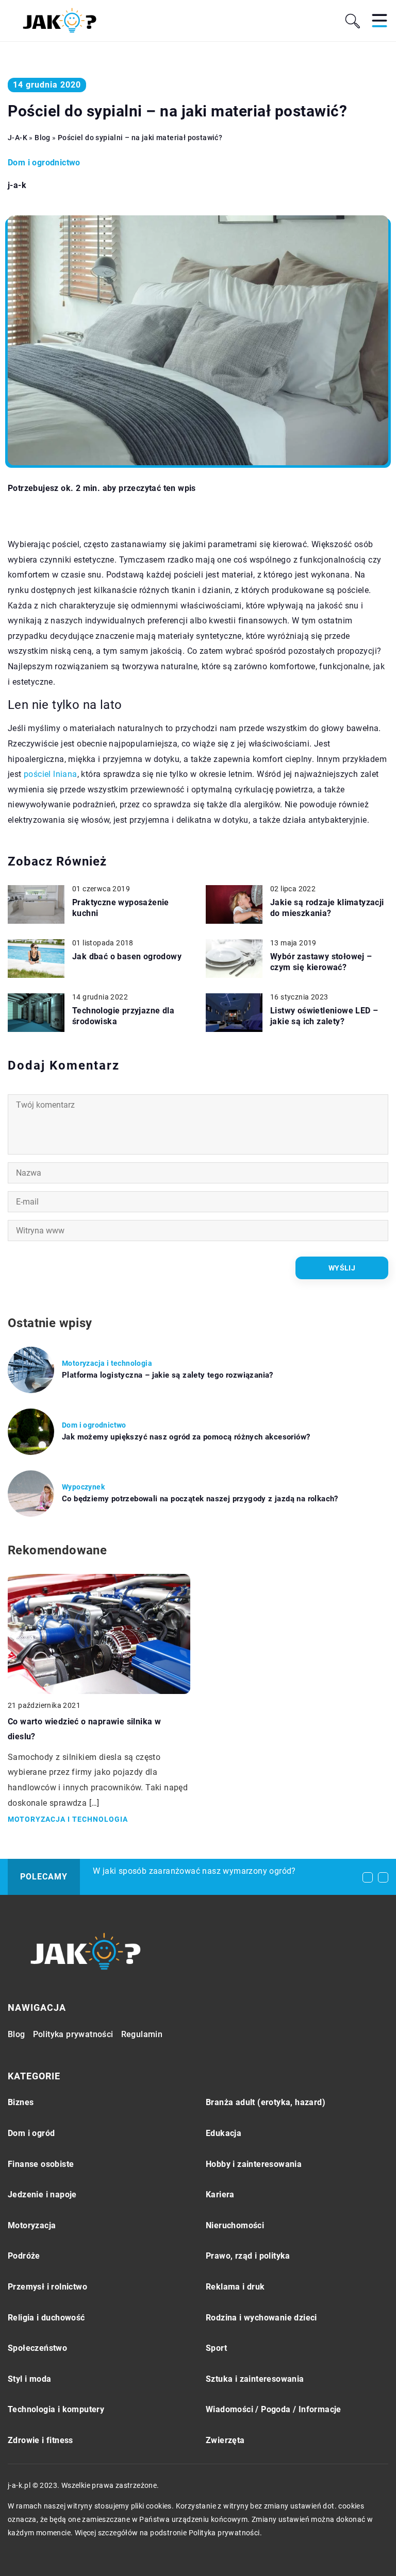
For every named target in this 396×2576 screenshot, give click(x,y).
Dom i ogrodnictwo (44, 163)
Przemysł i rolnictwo (47, 2287)
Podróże (24, 2256)
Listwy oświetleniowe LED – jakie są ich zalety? (324, 1016)
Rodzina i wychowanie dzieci (261, 2318)
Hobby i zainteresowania (254, 2164)
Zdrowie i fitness (40, 2440)
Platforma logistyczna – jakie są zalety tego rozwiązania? (168, 1375)
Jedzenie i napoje (42, 2194)
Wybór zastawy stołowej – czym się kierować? (321, 962)
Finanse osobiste (41, 2164)
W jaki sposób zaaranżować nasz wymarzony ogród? (194, 1871)
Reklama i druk (235, 2287)
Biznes (21, 2102)
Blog (16, 2034)
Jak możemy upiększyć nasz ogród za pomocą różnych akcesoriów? (186, 1437)
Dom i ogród (31, 2133)
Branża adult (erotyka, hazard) (266, 2102)
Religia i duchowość (46, 2318)
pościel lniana (51, 774)
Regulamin (142, 2034)
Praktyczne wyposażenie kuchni (121, 908)
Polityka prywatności (73, 2034)
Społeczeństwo (37, 2348)
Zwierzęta (225, 2440)
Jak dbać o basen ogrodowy (127, 956)
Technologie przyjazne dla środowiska (123, 1016)
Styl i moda (29, 2379)
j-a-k (17, 185)
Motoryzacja (32, 2225)
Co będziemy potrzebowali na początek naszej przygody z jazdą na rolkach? (200, 1499)
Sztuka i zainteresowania (255, 2379)
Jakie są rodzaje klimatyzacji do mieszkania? (327, 908)
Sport (216, 2348)
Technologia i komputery (56, 2409)
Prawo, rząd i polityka (248, 2256)
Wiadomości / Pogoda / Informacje (274, 2409)
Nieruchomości (235, 2225)
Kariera (220, 2194)
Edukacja (224, 2133)
